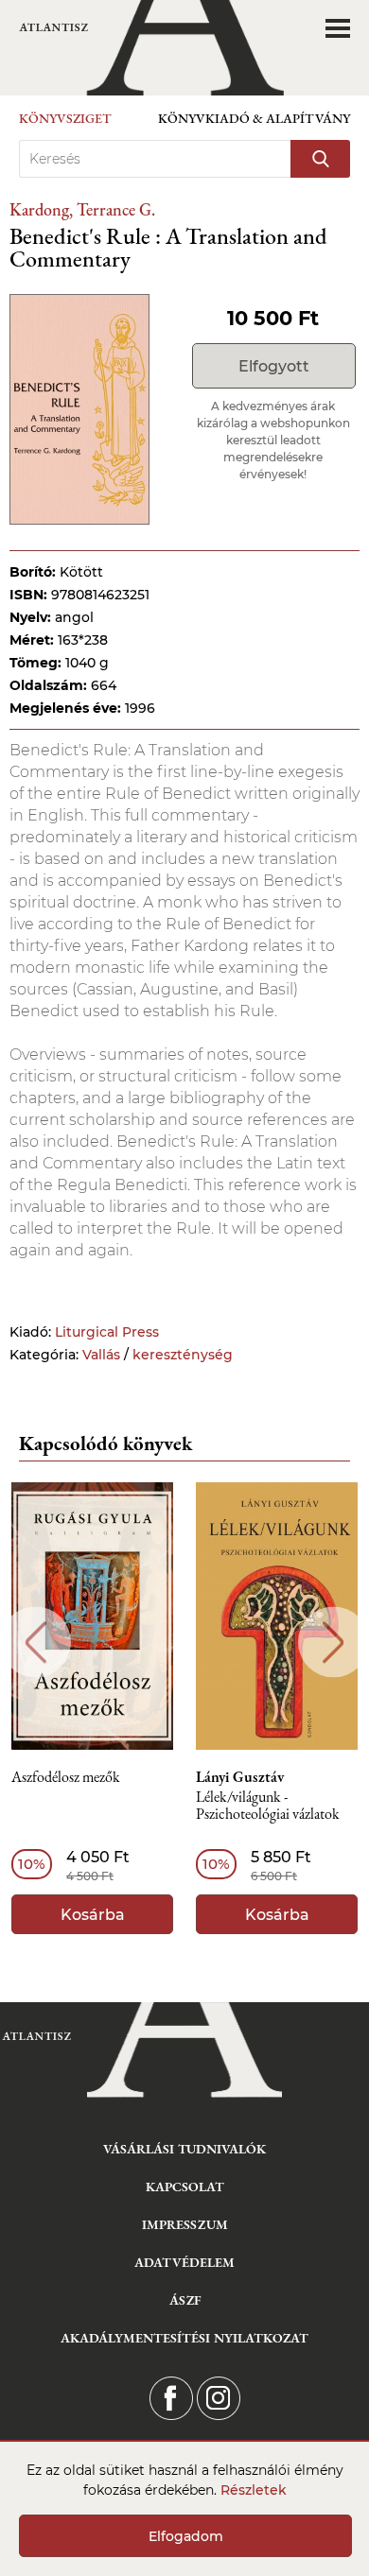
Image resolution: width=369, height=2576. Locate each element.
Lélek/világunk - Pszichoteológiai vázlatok (268, 1806)
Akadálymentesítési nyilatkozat (184, 2338)
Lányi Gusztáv (240, 1777)
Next (334, 1642)
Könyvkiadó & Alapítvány (254, 118)
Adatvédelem (184, 2262)
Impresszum (185, 2224)
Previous (35, 1642)
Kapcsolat (185, 2187)
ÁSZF (185, 2300)
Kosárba (93, 1915)
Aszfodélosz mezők (66, 1778)
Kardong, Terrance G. (82, 209)
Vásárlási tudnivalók (184, 2149)
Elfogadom (186, 2536)
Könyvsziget (65, 118)
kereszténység (183, 1355)
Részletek (254, 2490)
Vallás (101, 1355)
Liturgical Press (107, 1332)
